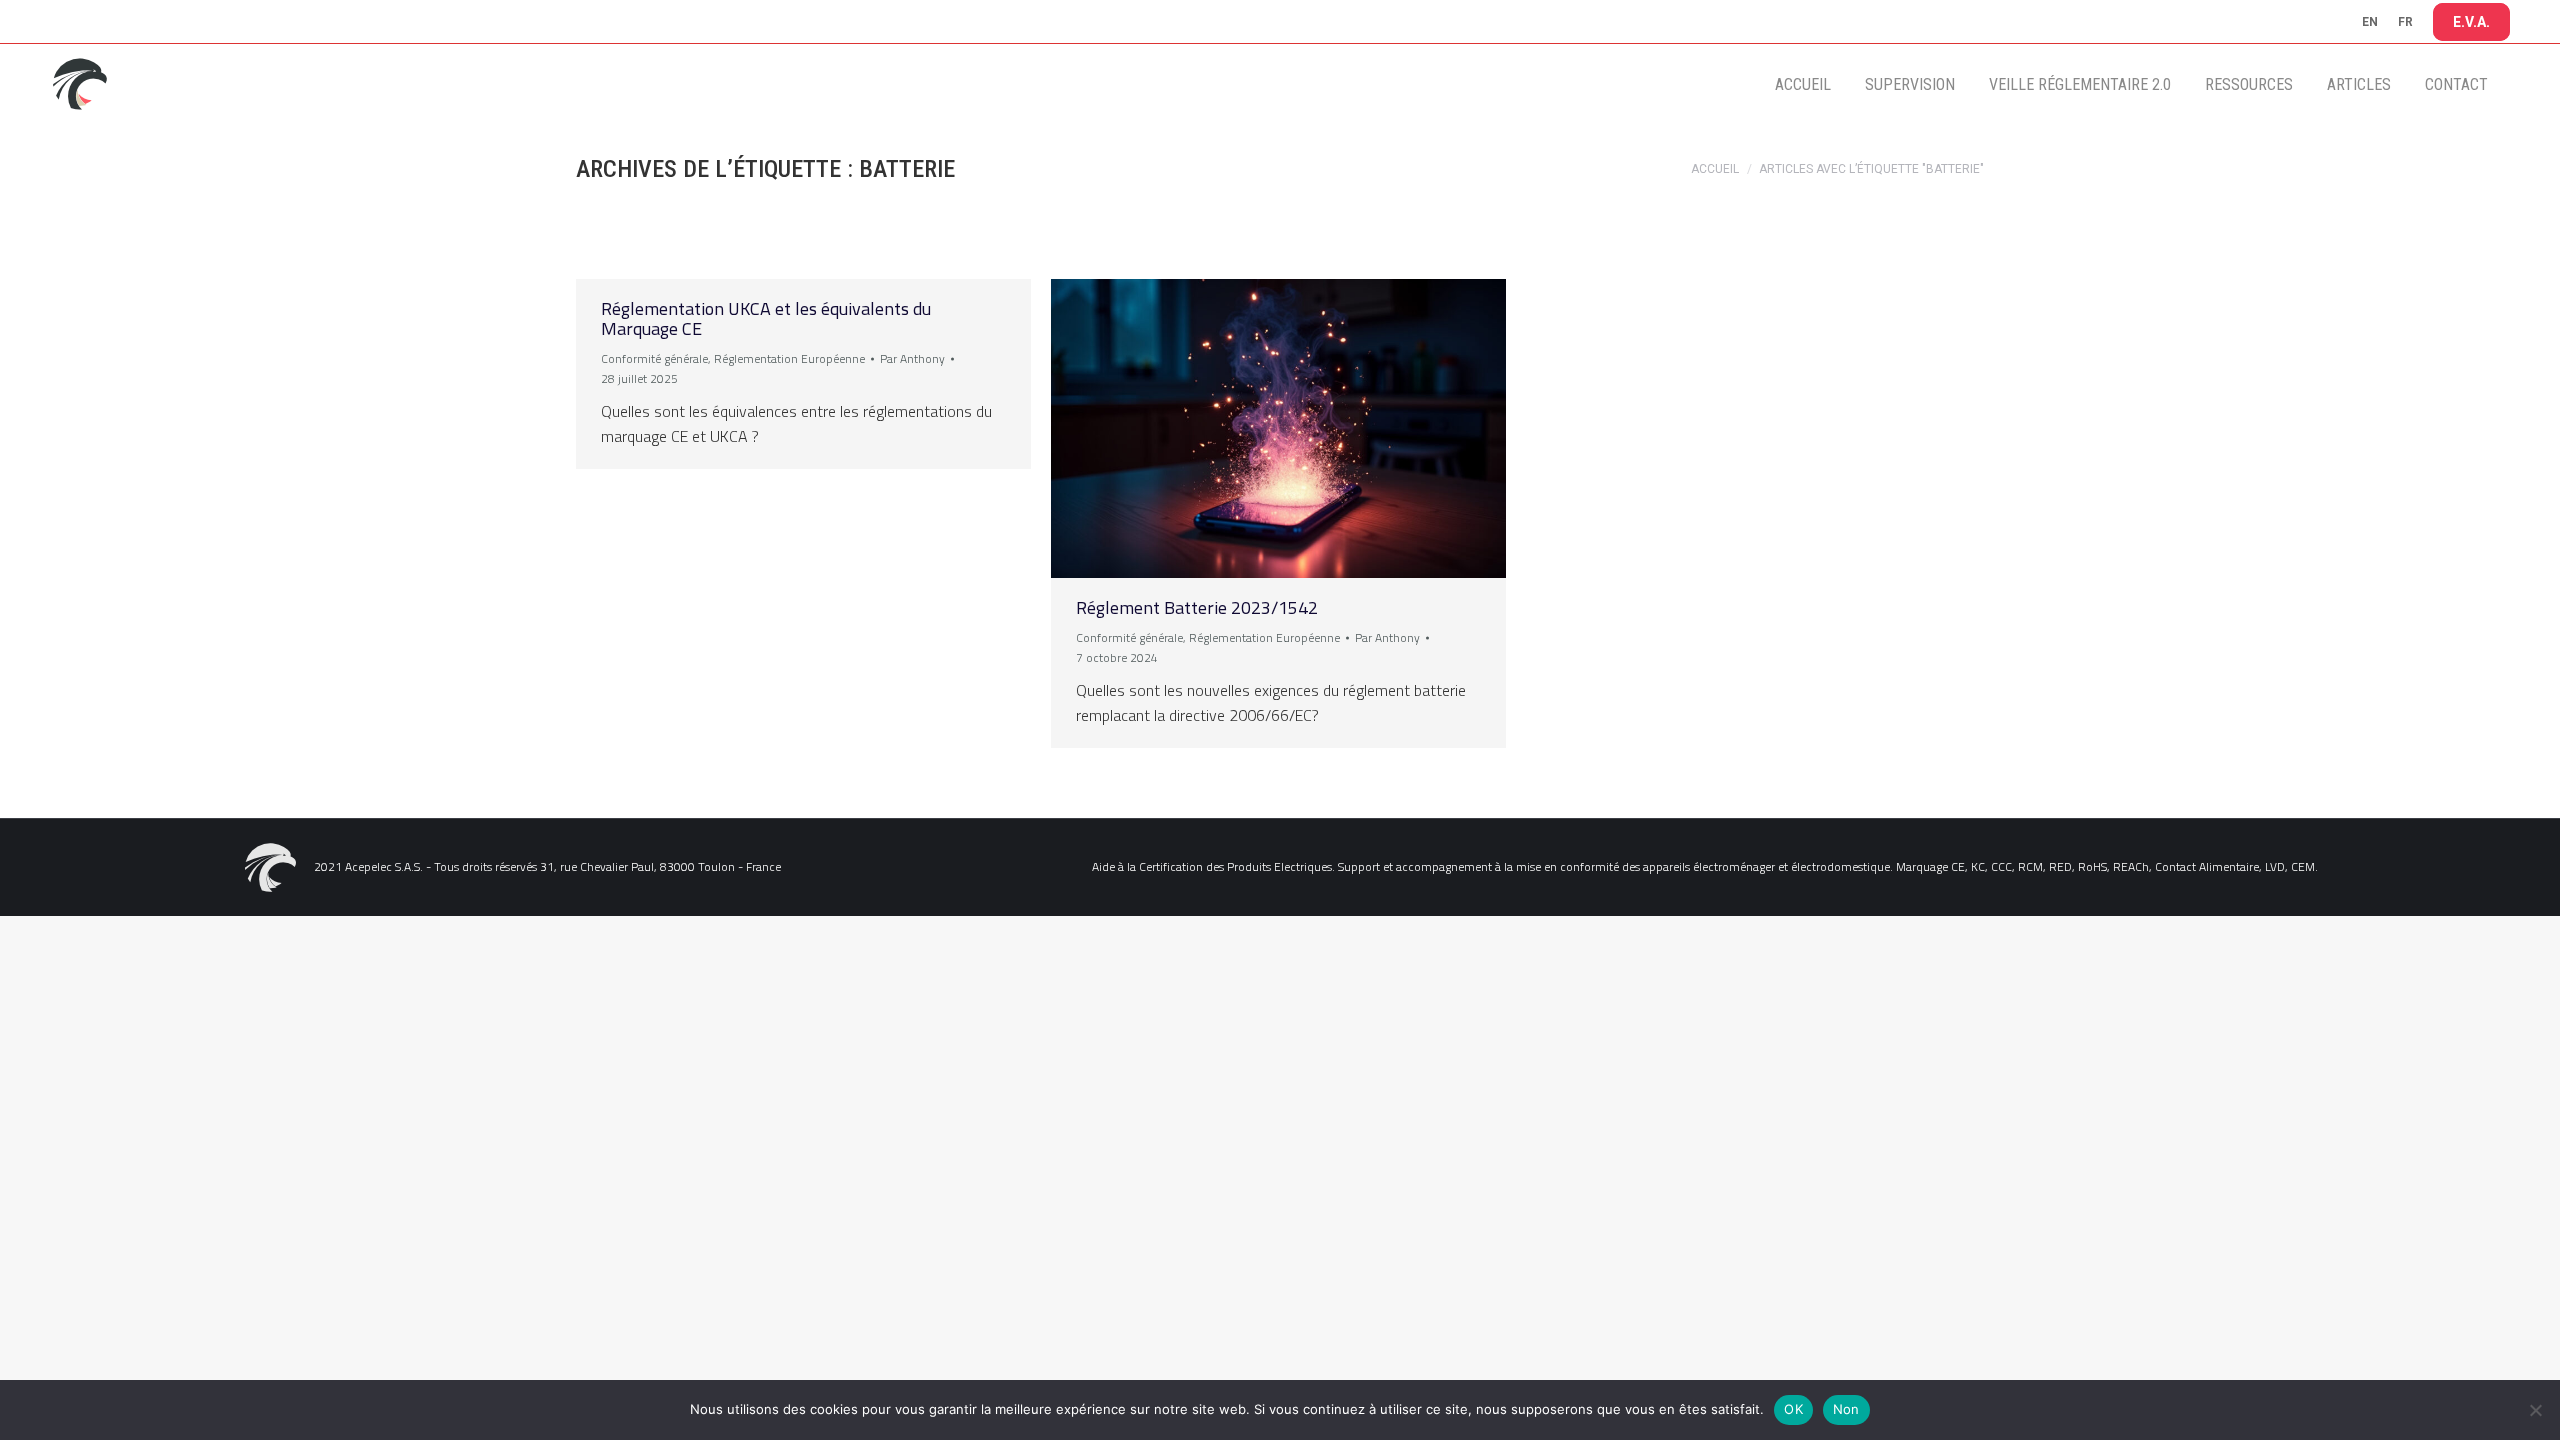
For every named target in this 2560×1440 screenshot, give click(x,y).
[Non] (2535, 1410)
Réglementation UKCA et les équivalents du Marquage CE (766, 318)
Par (912, 358)
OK (1793, 1409)
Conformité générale (654, 358)
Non (1846, 1409)
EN (2370, 22)
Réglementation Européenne (789, 358)
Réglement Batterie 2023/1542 (1197, 607)
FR (2405, 22)
